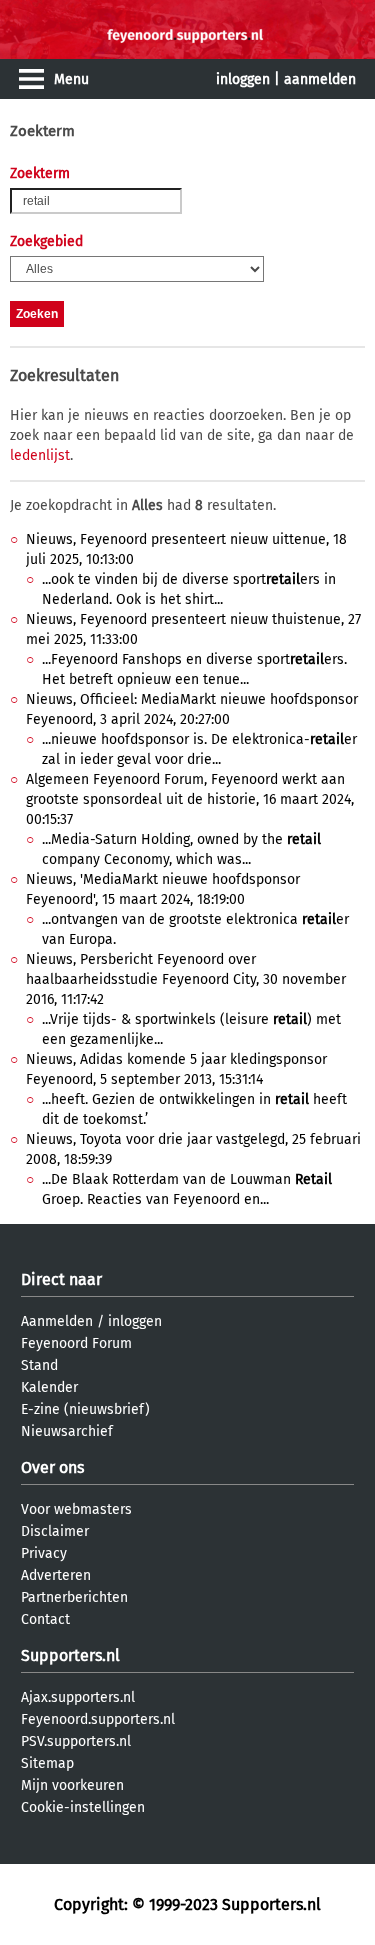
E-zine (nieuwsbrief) (85, 1409)
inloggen (243, 79)
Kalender (49, 1387)
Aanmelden (57, 1321)
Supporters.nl (70, 1655)
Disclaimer (55, 1531)
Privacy (44, 1553)
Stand (39, 1365)
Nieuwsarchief (67, 1431)
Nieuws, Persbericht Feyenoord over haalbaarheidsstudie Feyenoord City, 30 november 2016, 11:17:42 (186, 979)
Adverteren (56, 1575)
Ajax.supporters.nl (78, 1697)
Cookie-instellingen (83, 1807)
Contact (45, 1619)
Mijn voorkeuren (72, 1785)
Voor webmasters (76, 1509)
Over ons (52, 1467)
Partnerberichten (74, 1597)
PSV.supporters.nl (76, 1741)
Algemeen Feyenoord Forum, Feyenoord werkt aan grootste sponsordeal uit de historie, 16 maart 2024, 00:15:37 (190, 799)
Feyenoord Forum (76, 1343)
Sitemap (47, 1763)
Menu (71, 79)
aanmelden (320, 79)
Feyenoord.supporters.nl (98, 1719)
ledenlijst (40, 455)
